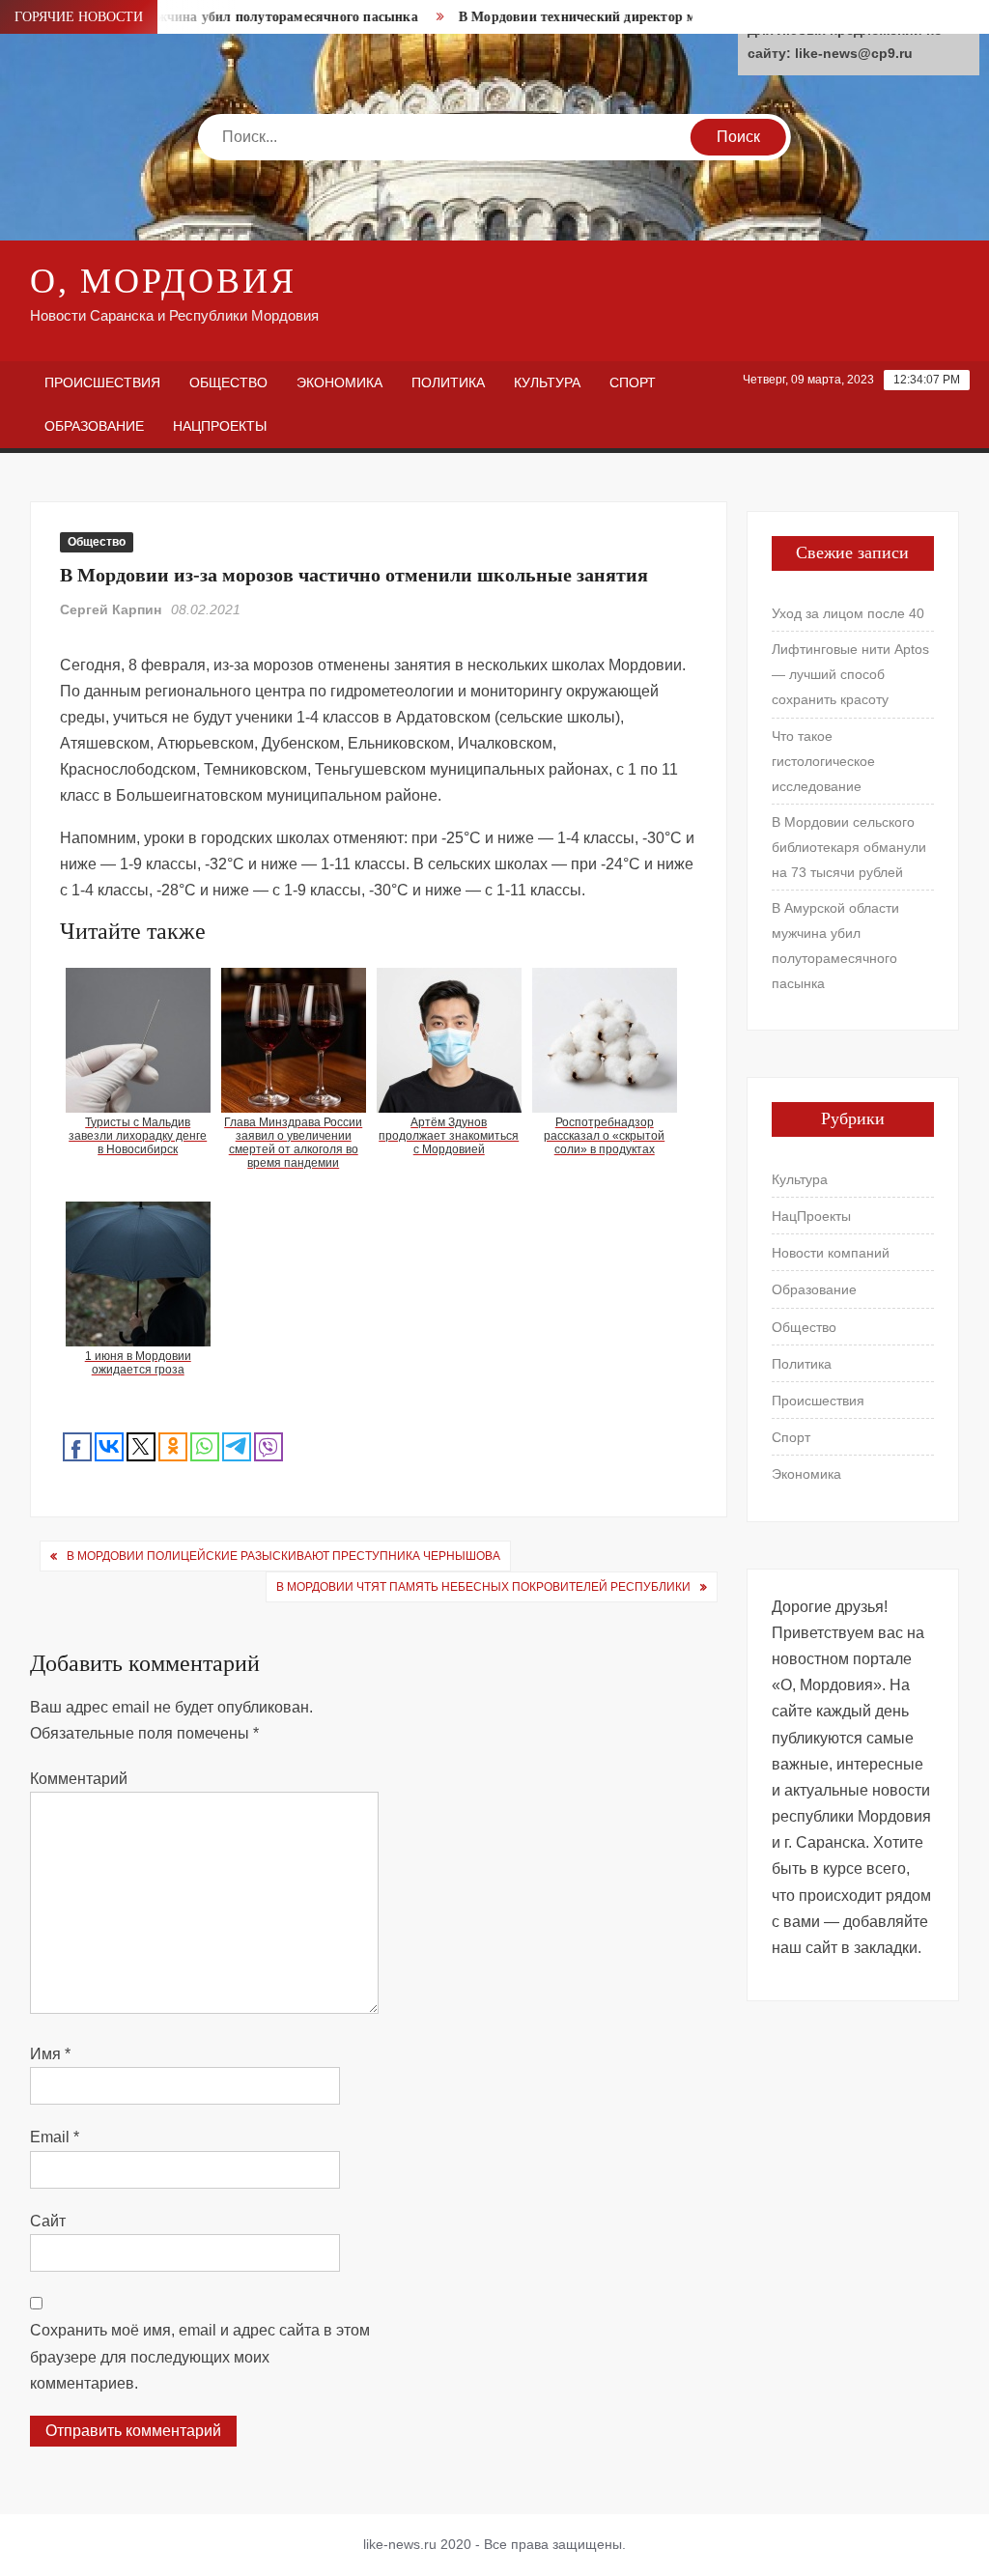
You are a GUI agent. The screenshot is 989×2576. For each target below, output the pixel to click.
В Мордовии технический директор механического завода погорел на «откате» (676, 17)
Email (55, 2137)
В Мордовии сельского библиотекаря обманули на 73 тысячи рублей (849, 847)
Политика (448, 382)
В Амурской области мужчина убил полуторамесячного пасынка (835, 946)
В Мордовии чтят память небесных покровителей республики (483, 1587)
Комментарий (79, 1779)
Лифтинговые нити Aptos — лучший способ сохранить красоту (850, 674)
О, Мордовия (163, 281)
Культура (547, 382)
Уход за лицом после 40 (848, 613)
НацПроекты (220, 426)
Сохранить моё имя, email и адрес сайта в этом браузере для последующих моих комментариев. (200, 2356)
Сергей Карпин (111, 609)
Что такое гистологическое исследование (823, 761)
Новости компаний (831, 1253)
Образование (94, 426)
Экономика (339, 382)
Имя (50, 2054)
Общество (228, 382)
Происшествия (102, 382)
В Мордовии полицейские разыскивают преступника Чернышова (283, 1556)
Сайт (48, 2221)
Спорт (633, 382)
